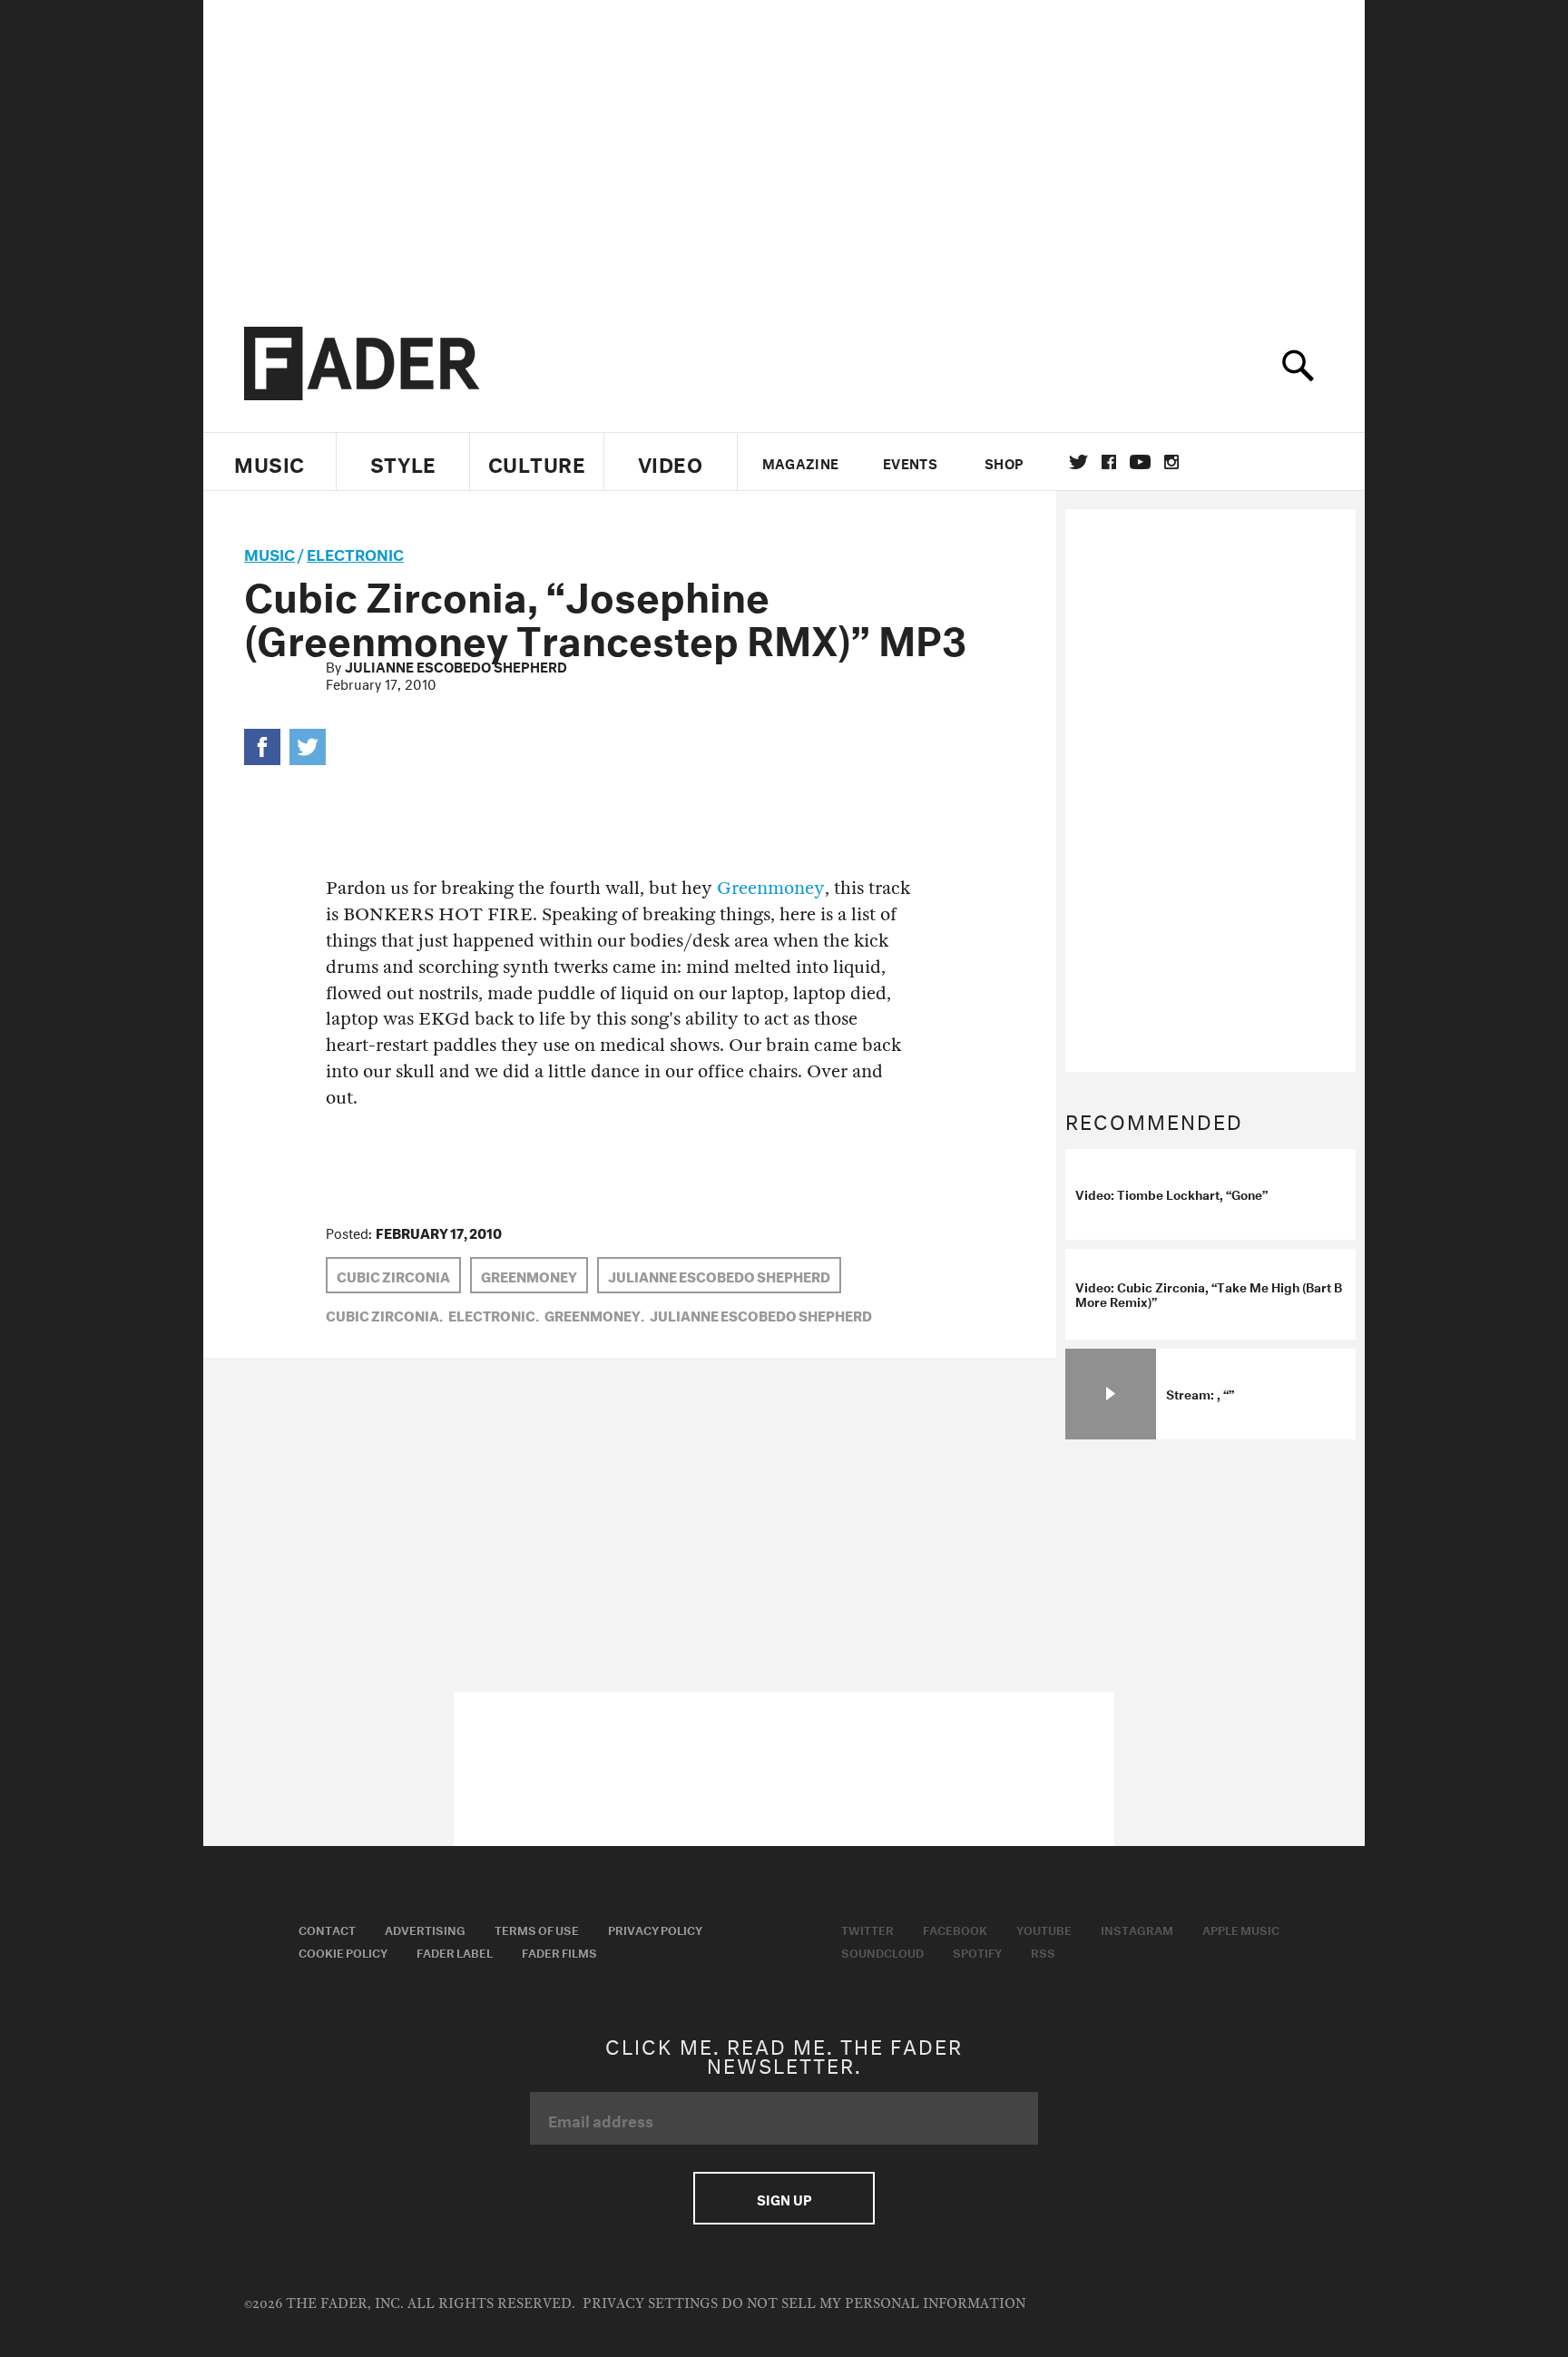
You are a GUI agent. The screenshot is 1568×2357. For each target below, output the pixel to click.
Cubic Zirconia (393, 1275)
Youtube (1044, 1929)
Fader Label (455, 1951)
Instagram (1137, 1929)
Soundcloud (882, 1951)
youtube (1140, 462)
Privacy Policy (655, 1929)
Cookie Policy (343, 1951)
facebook (1109, 462)
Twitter (1078, 462)
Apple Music (1241, 1929)
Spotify (977, 1951)
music (269, 552)
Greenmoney (771, 888)
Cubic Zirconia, (384, 1314)
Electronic (355, 552)
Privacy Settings (650, 2304)
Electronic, (494, 1314)
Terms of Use (537, 1929)
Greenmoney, (594, 1314)
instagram (1171, 462)
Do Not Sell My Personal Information (873, 2304)
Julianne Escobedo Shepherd (456, 665)
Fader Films (559, 1951)
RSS (1043, 1951)
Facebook (955, 1929)
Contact (327, 1929)
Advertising (425, 1929)
